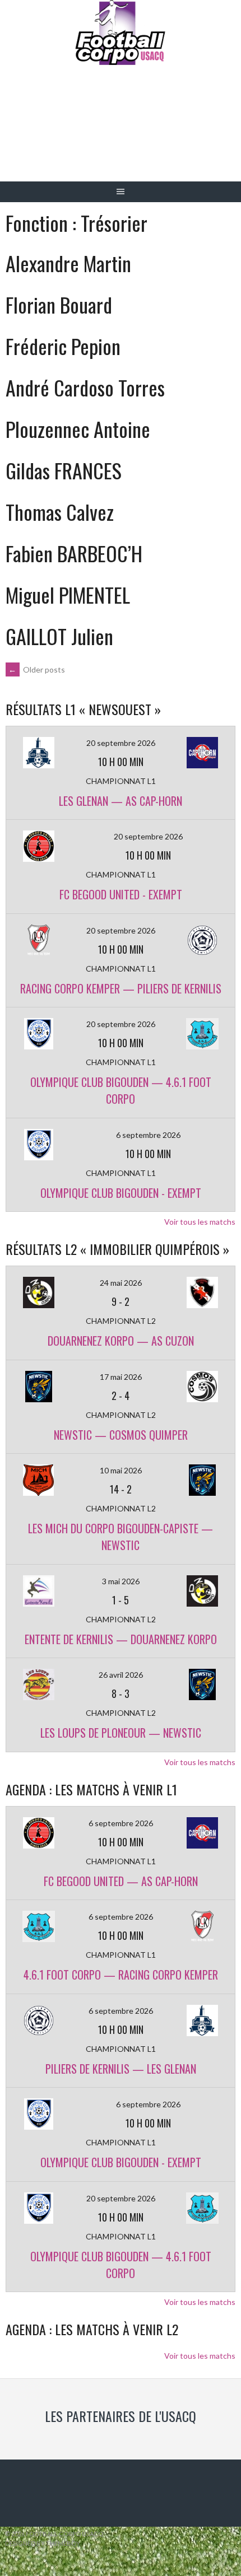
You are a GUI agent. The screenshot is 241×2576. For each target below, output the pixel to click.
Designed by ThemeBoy (43, 2543)
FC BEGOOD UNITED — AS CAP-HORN (121, 1881)
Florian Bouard (59, 304)
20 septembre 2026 (121, 743)
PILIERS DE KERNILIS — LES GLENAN (121, 2069)
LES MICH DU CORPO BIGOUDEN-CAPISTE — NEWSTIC (121, 1537)
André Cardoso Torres (85, 387)
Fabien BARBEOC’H (74, 553)
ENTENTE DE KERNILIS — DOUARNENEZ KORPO (121, 1639)
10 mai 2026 (121, 1470)
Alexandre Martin (68, 263)
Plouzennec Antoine (78, 429)
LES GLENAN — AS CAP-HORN (121, 801)
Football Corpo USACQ (121, 132)
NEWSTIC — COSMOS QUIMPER (121, 1435)
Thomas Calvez (60, 512)
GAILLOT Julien (59, 636)
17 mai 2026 (121, 1377)
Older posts (37, 669)
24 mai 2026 (121, 1283)
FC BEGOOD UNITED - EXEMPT (121, 894)
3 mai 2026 (121, 1581)
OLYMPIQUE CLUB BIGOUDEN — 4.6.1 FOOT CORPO (121, 1090)
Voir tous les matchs (200, 1222)
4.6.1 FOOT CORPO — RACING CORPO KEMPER (121, 1975)
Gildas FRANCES (64, 470)
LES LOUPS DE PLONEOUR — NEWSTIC (121, 1733)
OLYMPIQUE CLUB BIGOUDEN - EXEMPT (121, 1193)
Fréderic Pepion (63, 346)
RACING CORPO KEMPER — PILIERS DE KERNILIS (121, 988)
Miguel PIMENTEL (68, 594)
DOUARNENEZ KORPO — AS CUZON (121, 1341)
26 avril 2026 (121, 1675)
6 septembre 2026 (148, 1135)
